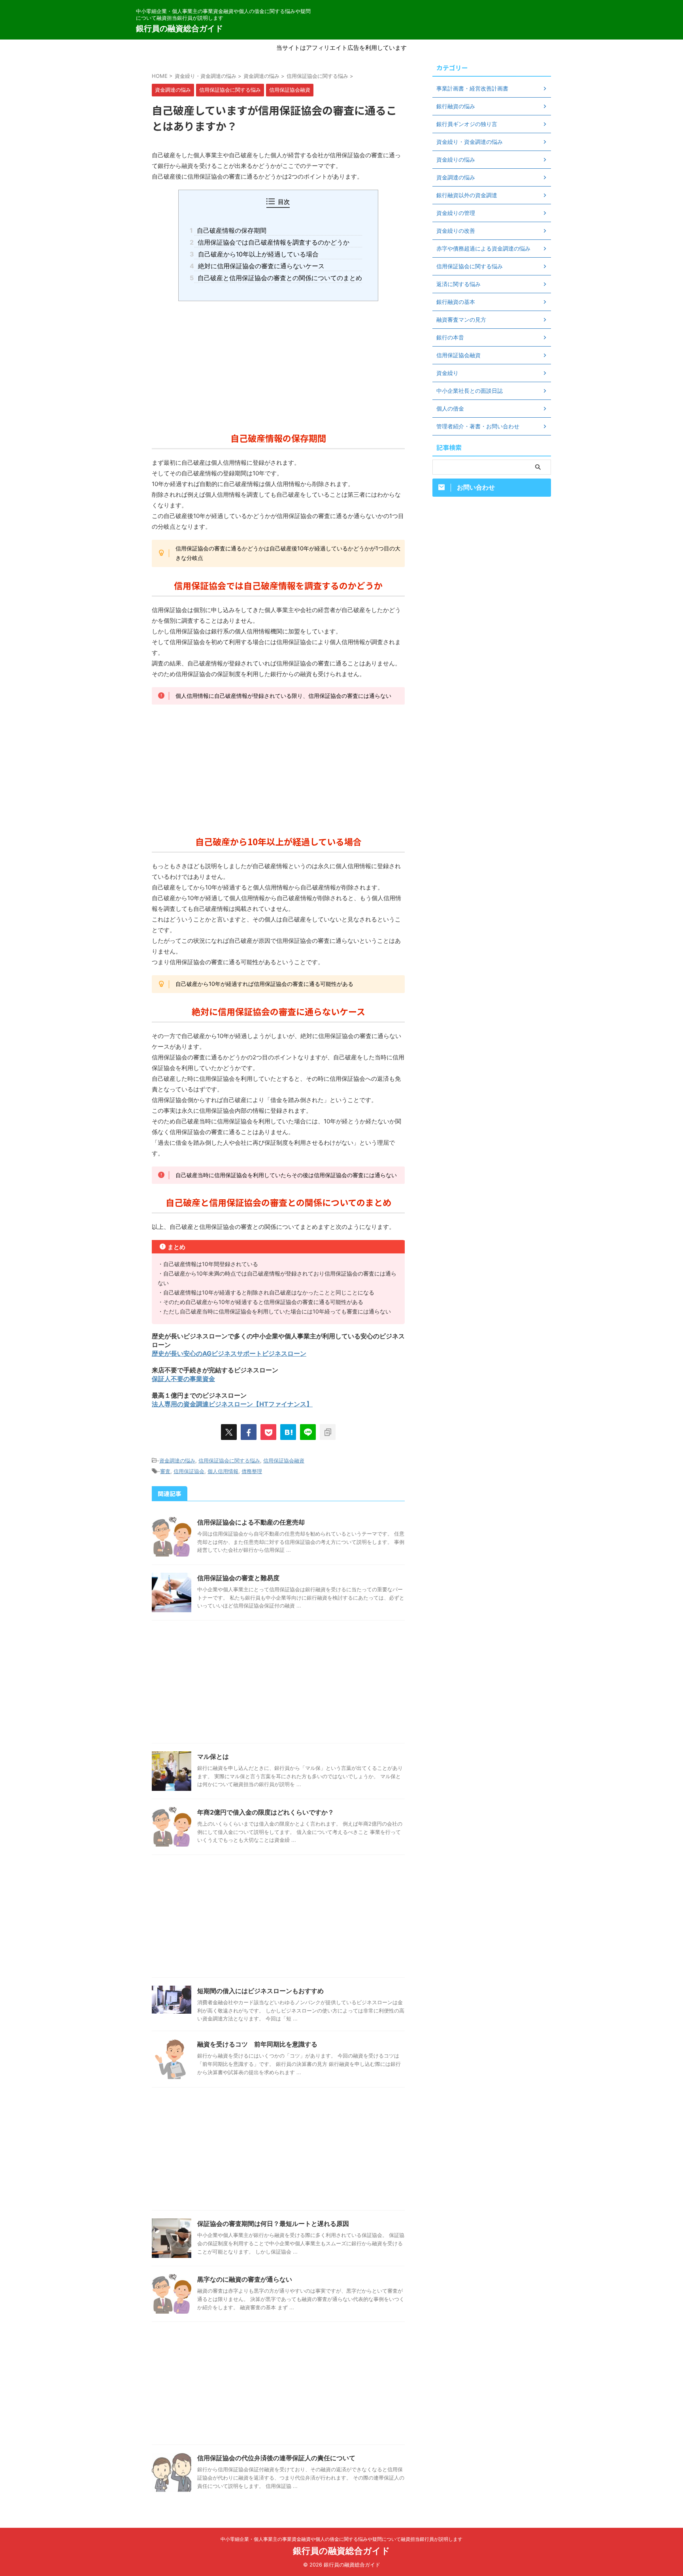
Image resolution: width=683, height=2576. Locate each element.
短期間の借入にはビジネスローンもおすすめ (260, 1991)
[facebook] (249, 1432)
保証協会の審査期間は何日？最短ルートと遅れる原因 (273, 2224)
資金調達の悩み (177, 1460)
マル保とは (213, 1756)
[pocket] (268, 1432)
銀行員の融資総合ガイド (179, 28)
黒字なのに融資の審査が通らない (245, 2279)
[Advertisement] (278, 364)
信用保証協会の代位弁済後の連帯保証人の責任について (276, 2458)
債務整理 (252, 1471)
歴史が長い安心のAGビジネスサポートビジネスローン (229, 1353)
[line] (308, 1432)
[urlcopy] (328, 1432)
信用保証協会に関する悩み (229, 1460)
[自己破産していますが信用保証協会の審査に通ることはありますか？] (288, 1432)
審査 (165, 1471)
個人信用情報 (223, 1471)
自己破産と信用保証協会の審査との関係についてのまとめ (278, 278)
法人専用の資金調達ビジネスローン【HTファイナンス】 (232, 1404)
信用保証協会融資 (284, 1460)
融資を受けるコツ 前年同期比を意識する (257, 2044)
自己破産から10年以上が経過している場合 (256, 254)
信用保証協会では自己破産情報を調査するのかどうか (272, 242)
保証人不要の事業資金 (183, 1379)
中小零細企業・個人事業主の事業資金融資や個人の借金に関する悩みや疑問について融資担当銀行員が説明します (341, 2539)
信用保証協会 (189, 1471)
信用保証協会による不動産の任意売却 (251, 1522)
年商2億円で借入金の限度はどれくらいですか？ (266, 1812)
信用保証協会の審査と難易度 (238, 1578)
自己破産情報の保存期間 (230, 230)
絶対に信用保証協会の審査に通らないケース (259, 266)
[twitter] (229, 1432)
